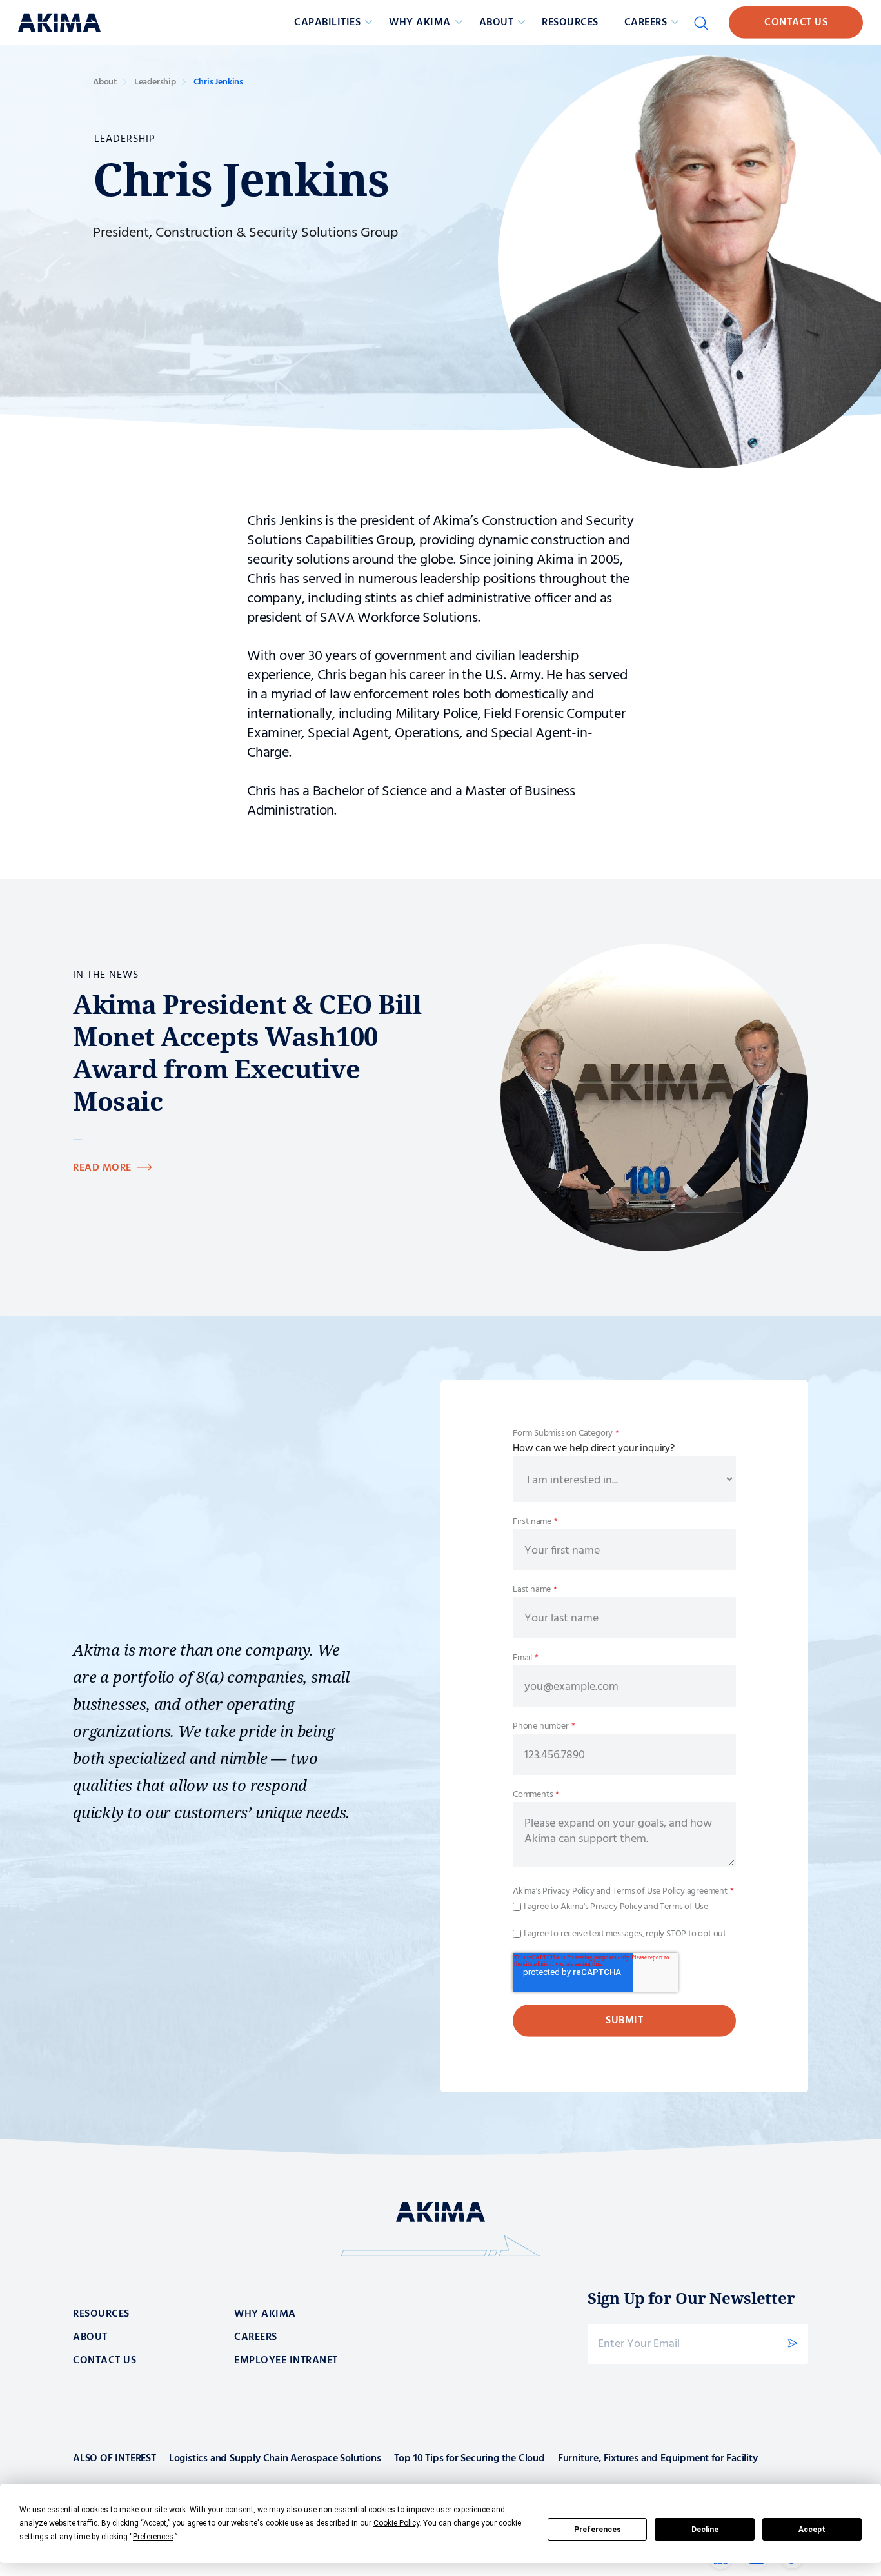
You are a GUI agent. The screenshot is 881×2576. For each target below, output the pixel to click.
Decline (705, 2530)
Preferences (598, 2530)
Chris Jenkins (218, 82)
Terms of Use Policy (649, 1891)
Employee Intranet (286, 2361)
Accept (812, 2530)
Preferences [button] (153, 2537)
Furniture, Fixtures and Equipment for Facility (658, 2459)
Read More (102, 1168)
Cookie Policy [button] (396, 2523)
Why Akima (265, 2314)
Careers (256, 2337)
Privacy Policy (568, 1891)
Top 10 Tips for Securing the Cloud (470, 2459)
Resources (570, 23)
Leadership (155, 82)
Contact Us (796, 23)
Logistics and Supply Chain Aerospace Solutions (275, 2459)
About (105, 82)
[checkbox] (624, 1907)
